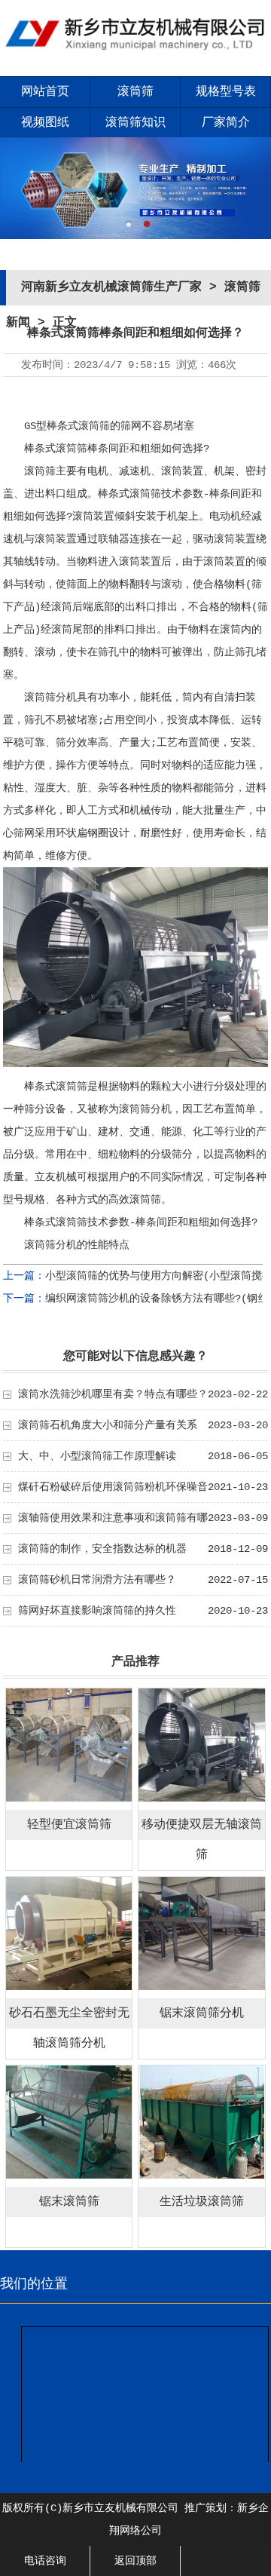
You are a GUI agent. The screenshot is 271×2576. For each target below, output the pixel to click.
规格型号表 (226, 92)
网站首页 (45, 92)
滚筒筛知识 (135, 123)
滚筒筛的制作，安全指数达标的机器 (102, 1549)
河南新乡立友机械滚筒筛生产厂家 (111, 287)
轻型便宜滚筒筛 (69, 1825)
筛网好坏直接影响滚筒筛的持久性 (97, 1611)
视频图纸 (45, 123)
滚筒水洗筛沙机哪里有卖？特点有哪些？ (113, 1394)
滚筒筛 (135, 92)
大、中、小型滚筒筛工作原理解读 (97, 1456)
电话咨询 (45, 2561)
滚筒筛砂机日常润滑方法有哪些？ (97, 1580)
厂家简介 (226, 123)
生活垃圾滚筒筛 (202, 2202)
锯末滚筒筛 (69, 2202)
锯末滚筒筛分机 (202, 2013)
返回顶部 (135, 2561)
